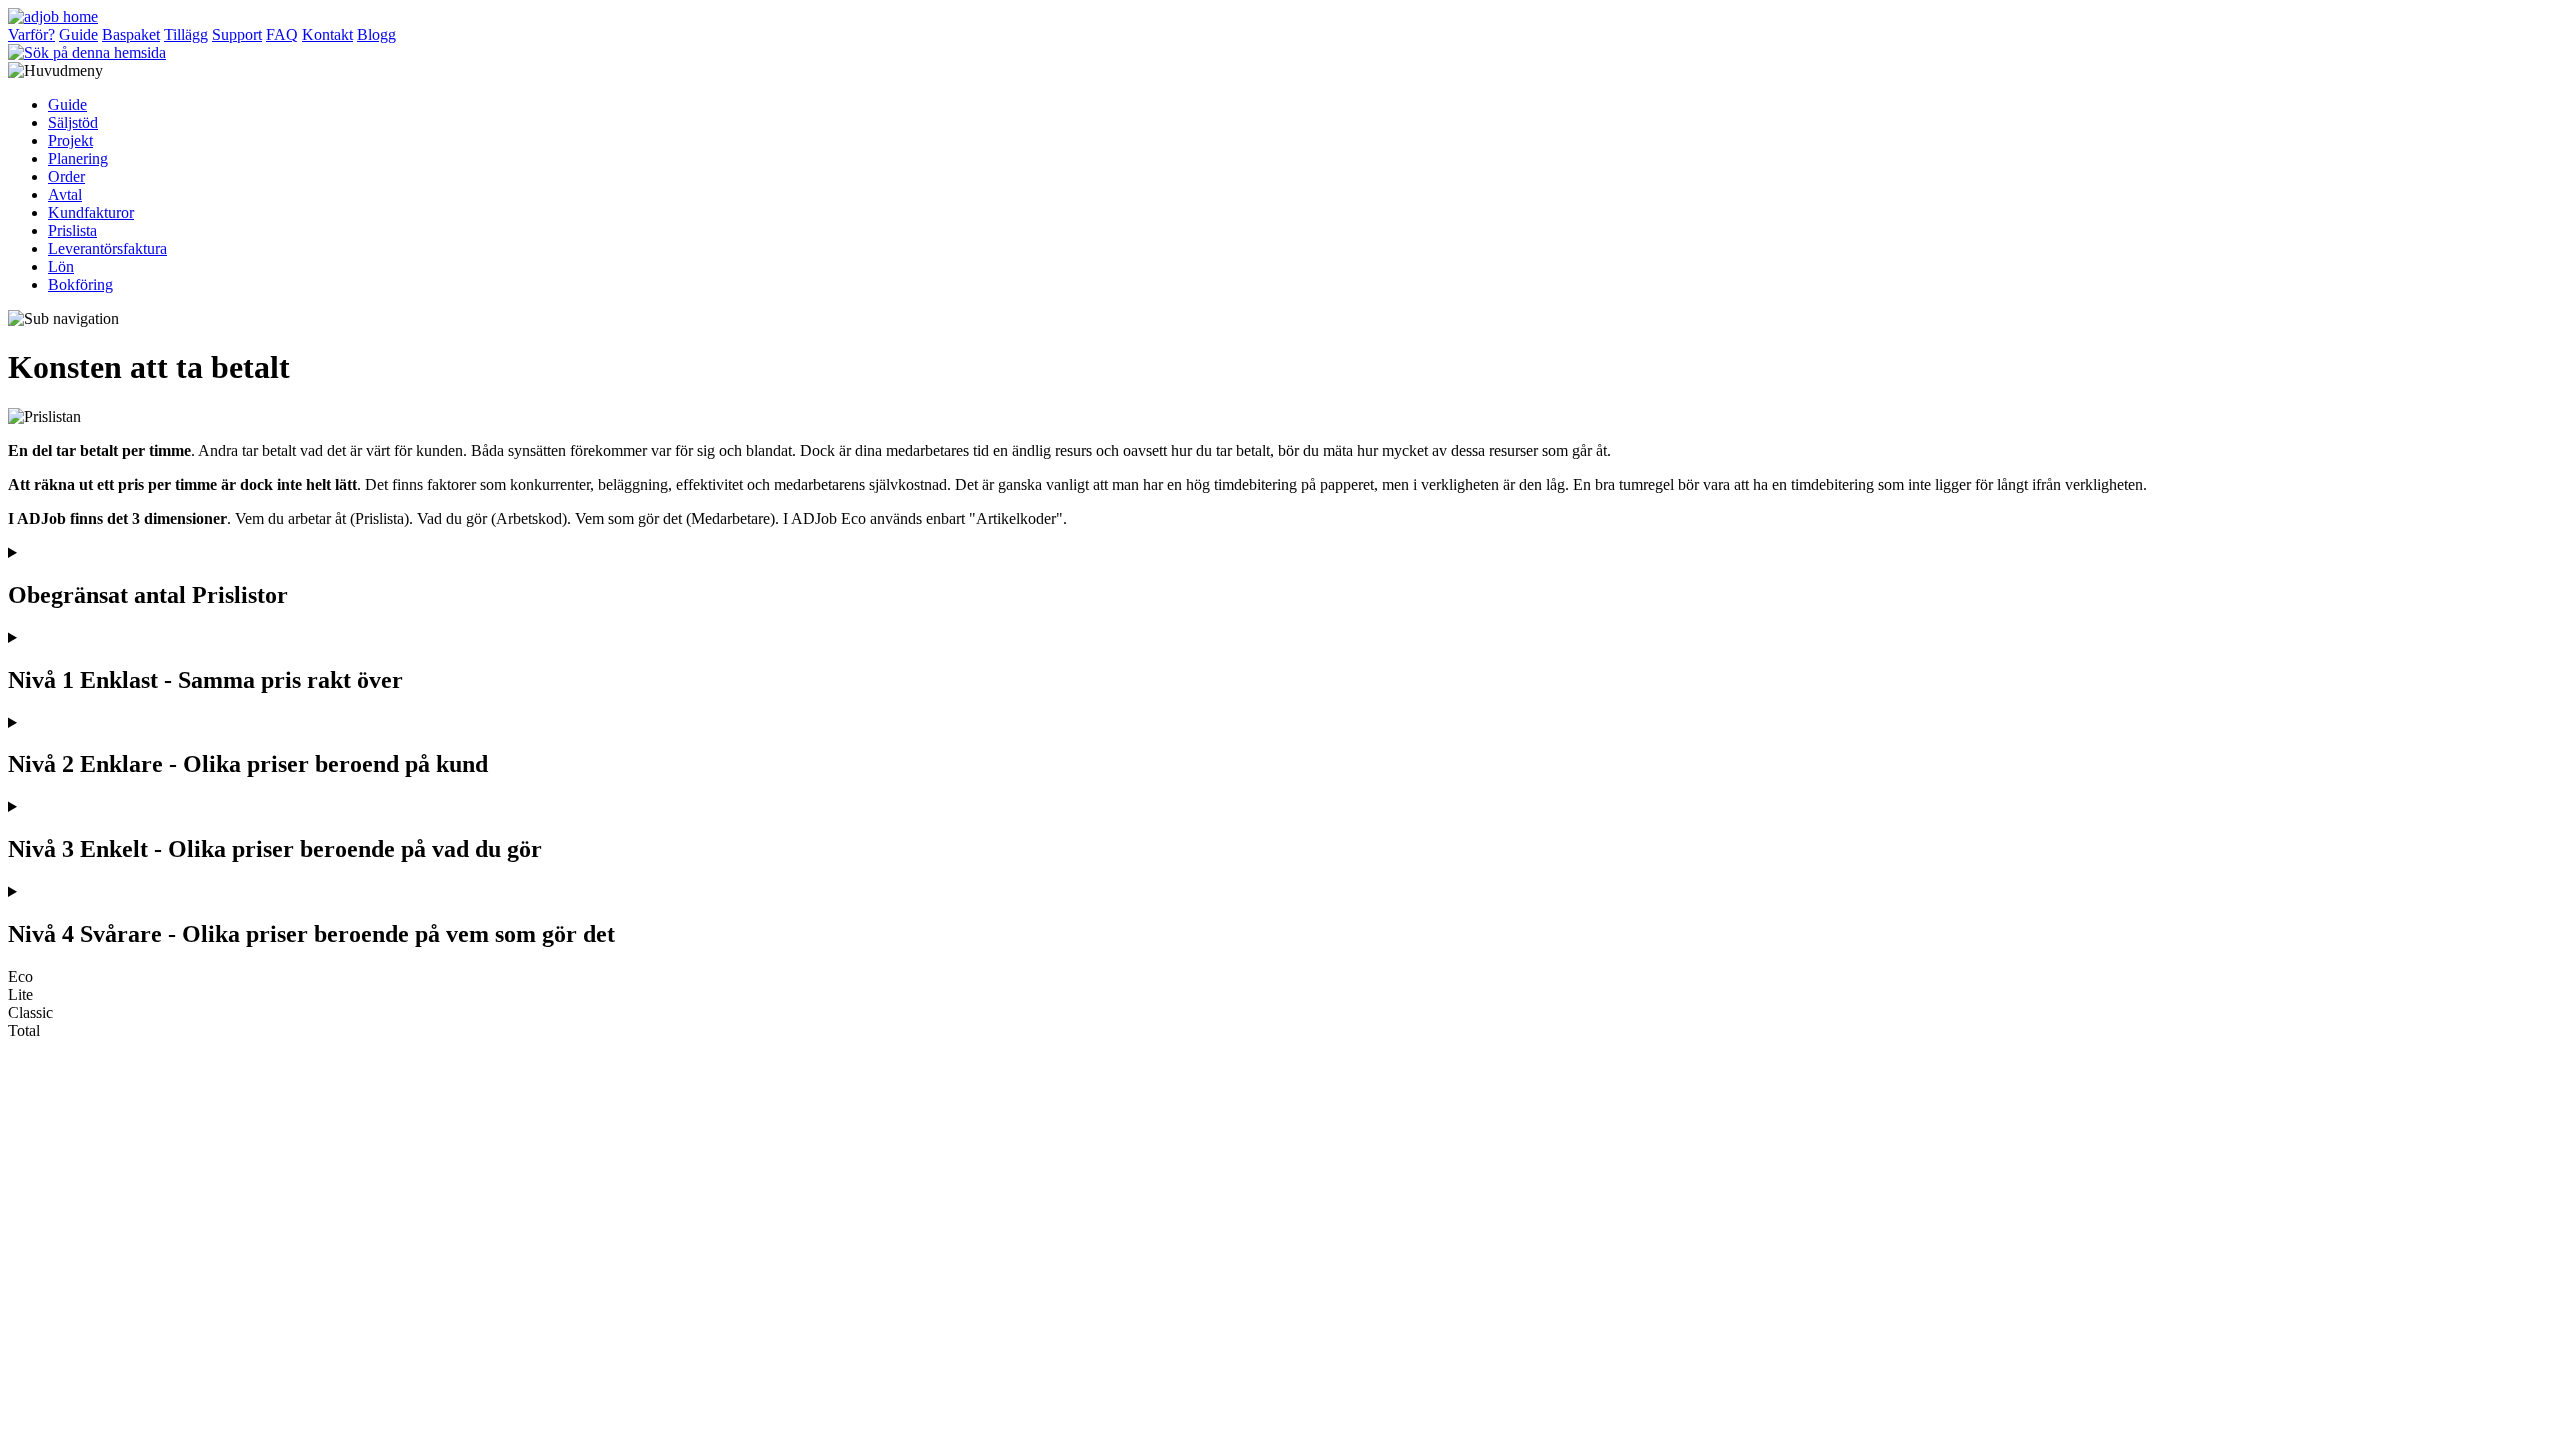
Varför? (31, 34)
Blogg (376, 34)
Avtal (65, 194)
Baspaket (131, 34)
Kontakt (327, 34)
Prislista (72, 230)
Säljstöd (73, 122)
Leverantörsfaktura (107, 248)
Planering (78, 158)
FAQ (282, 34)
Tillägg (186, 34)
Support (237, 34)
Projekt (70, 140)
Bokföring (80, 284)
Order (66, 176)
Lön (61, 266)
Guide (78, 34)
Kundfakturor (91, 212)
